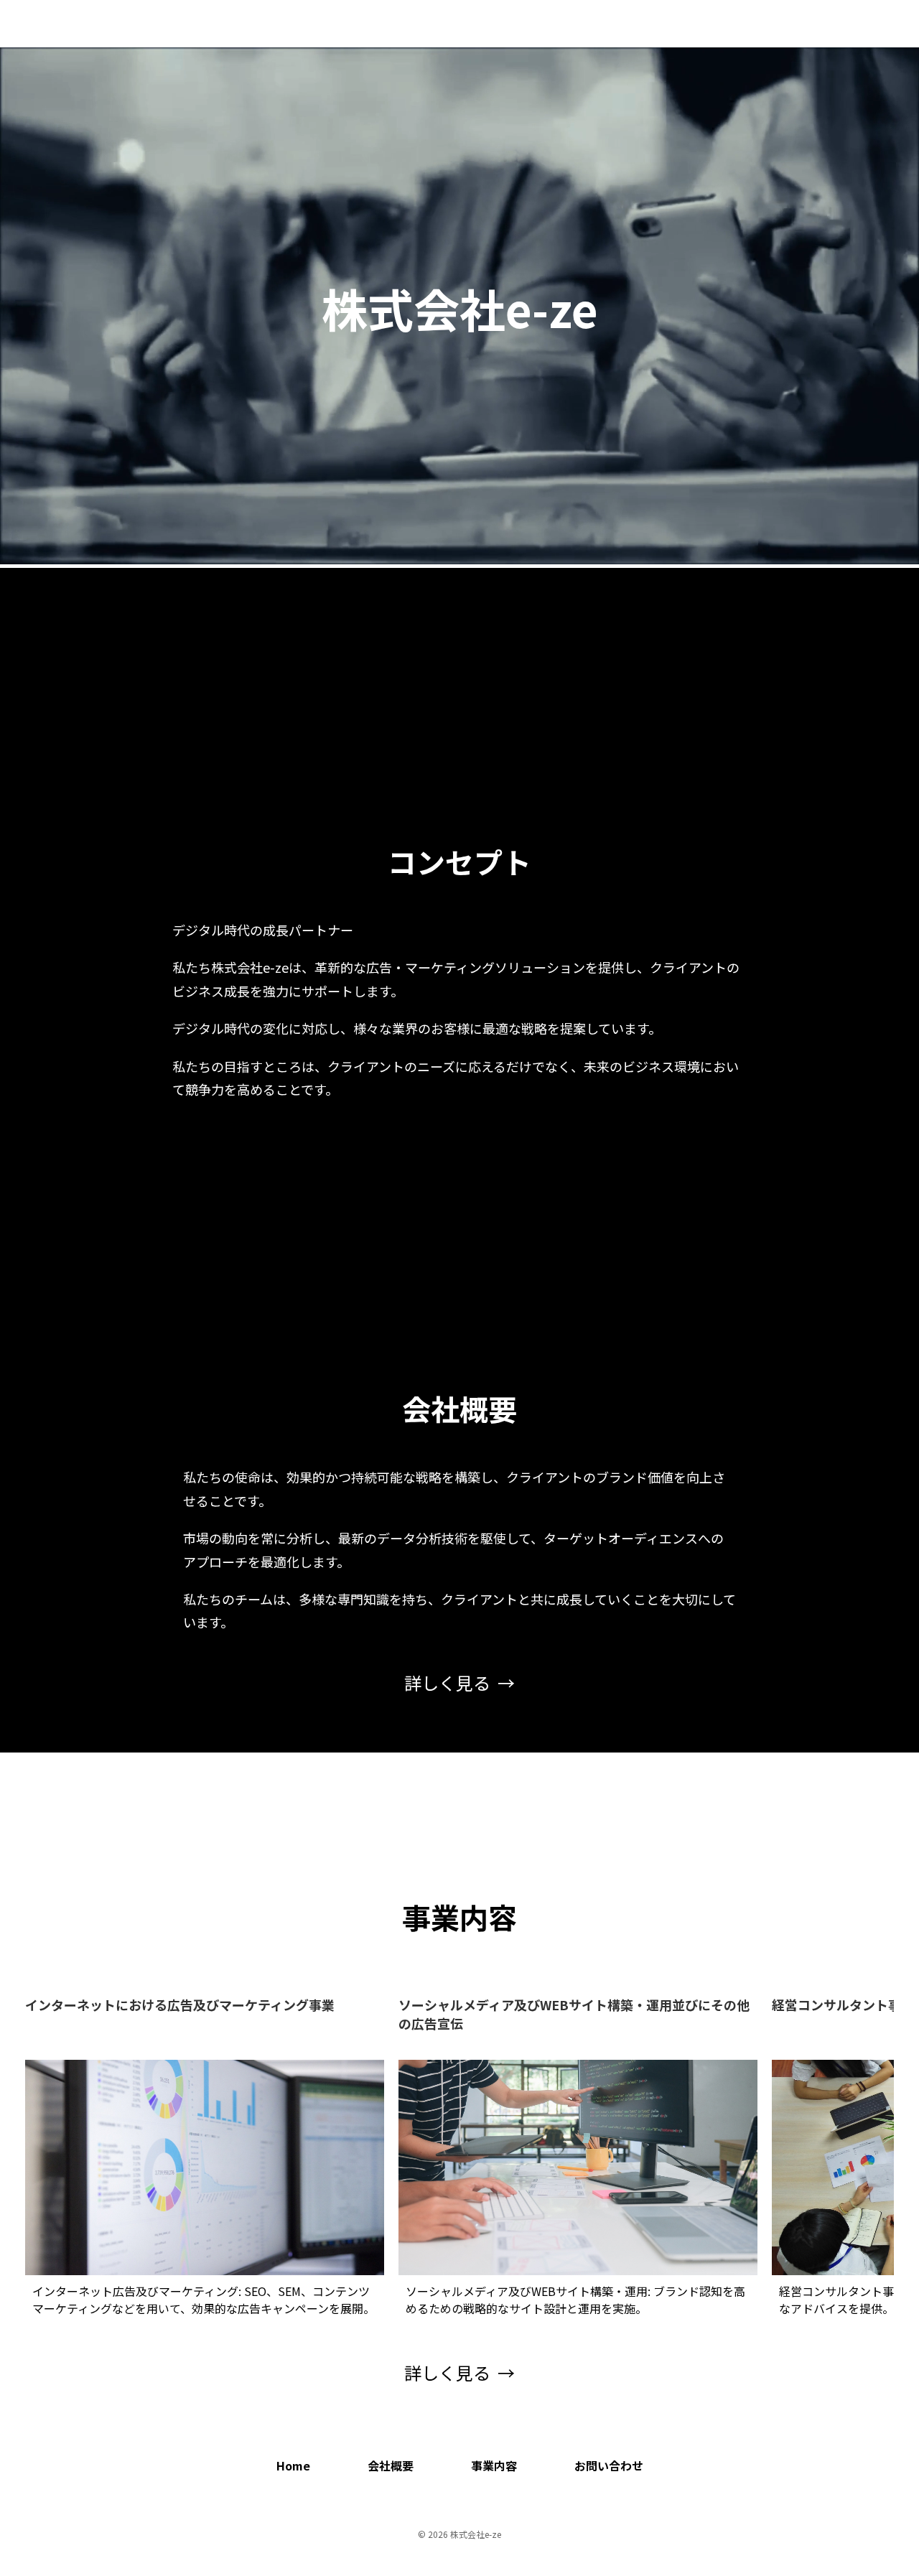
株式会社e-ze (80, 24)
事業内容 (795, 24)
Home (680, 24)
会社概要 (734, 24)
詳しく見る (447, 1683)
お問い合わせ (867, 24)
